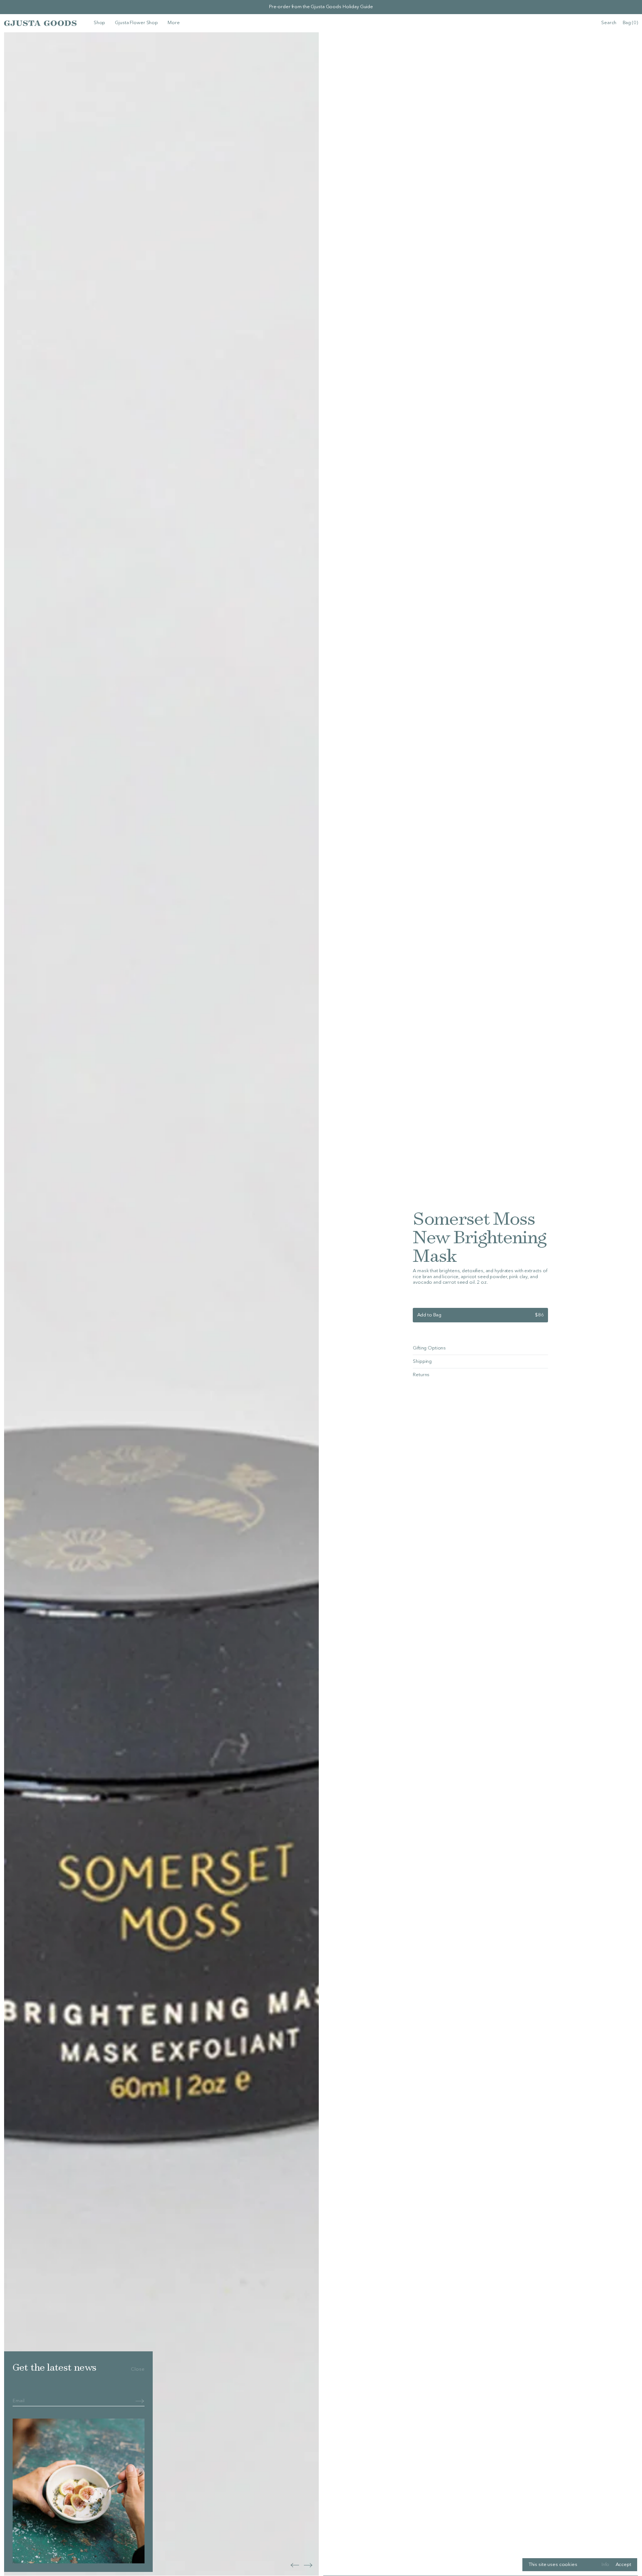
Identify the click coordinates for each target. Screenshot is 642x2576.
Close (137, 2369)
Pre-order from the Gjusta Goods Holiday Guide (321, 7)
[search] (609, 23)
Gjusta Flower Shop (136, 23)
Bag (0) (630, 23)
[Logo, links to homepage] (40, 23)
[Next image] (295, 2565)
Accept (623, 2565)
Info (605, 2565)
